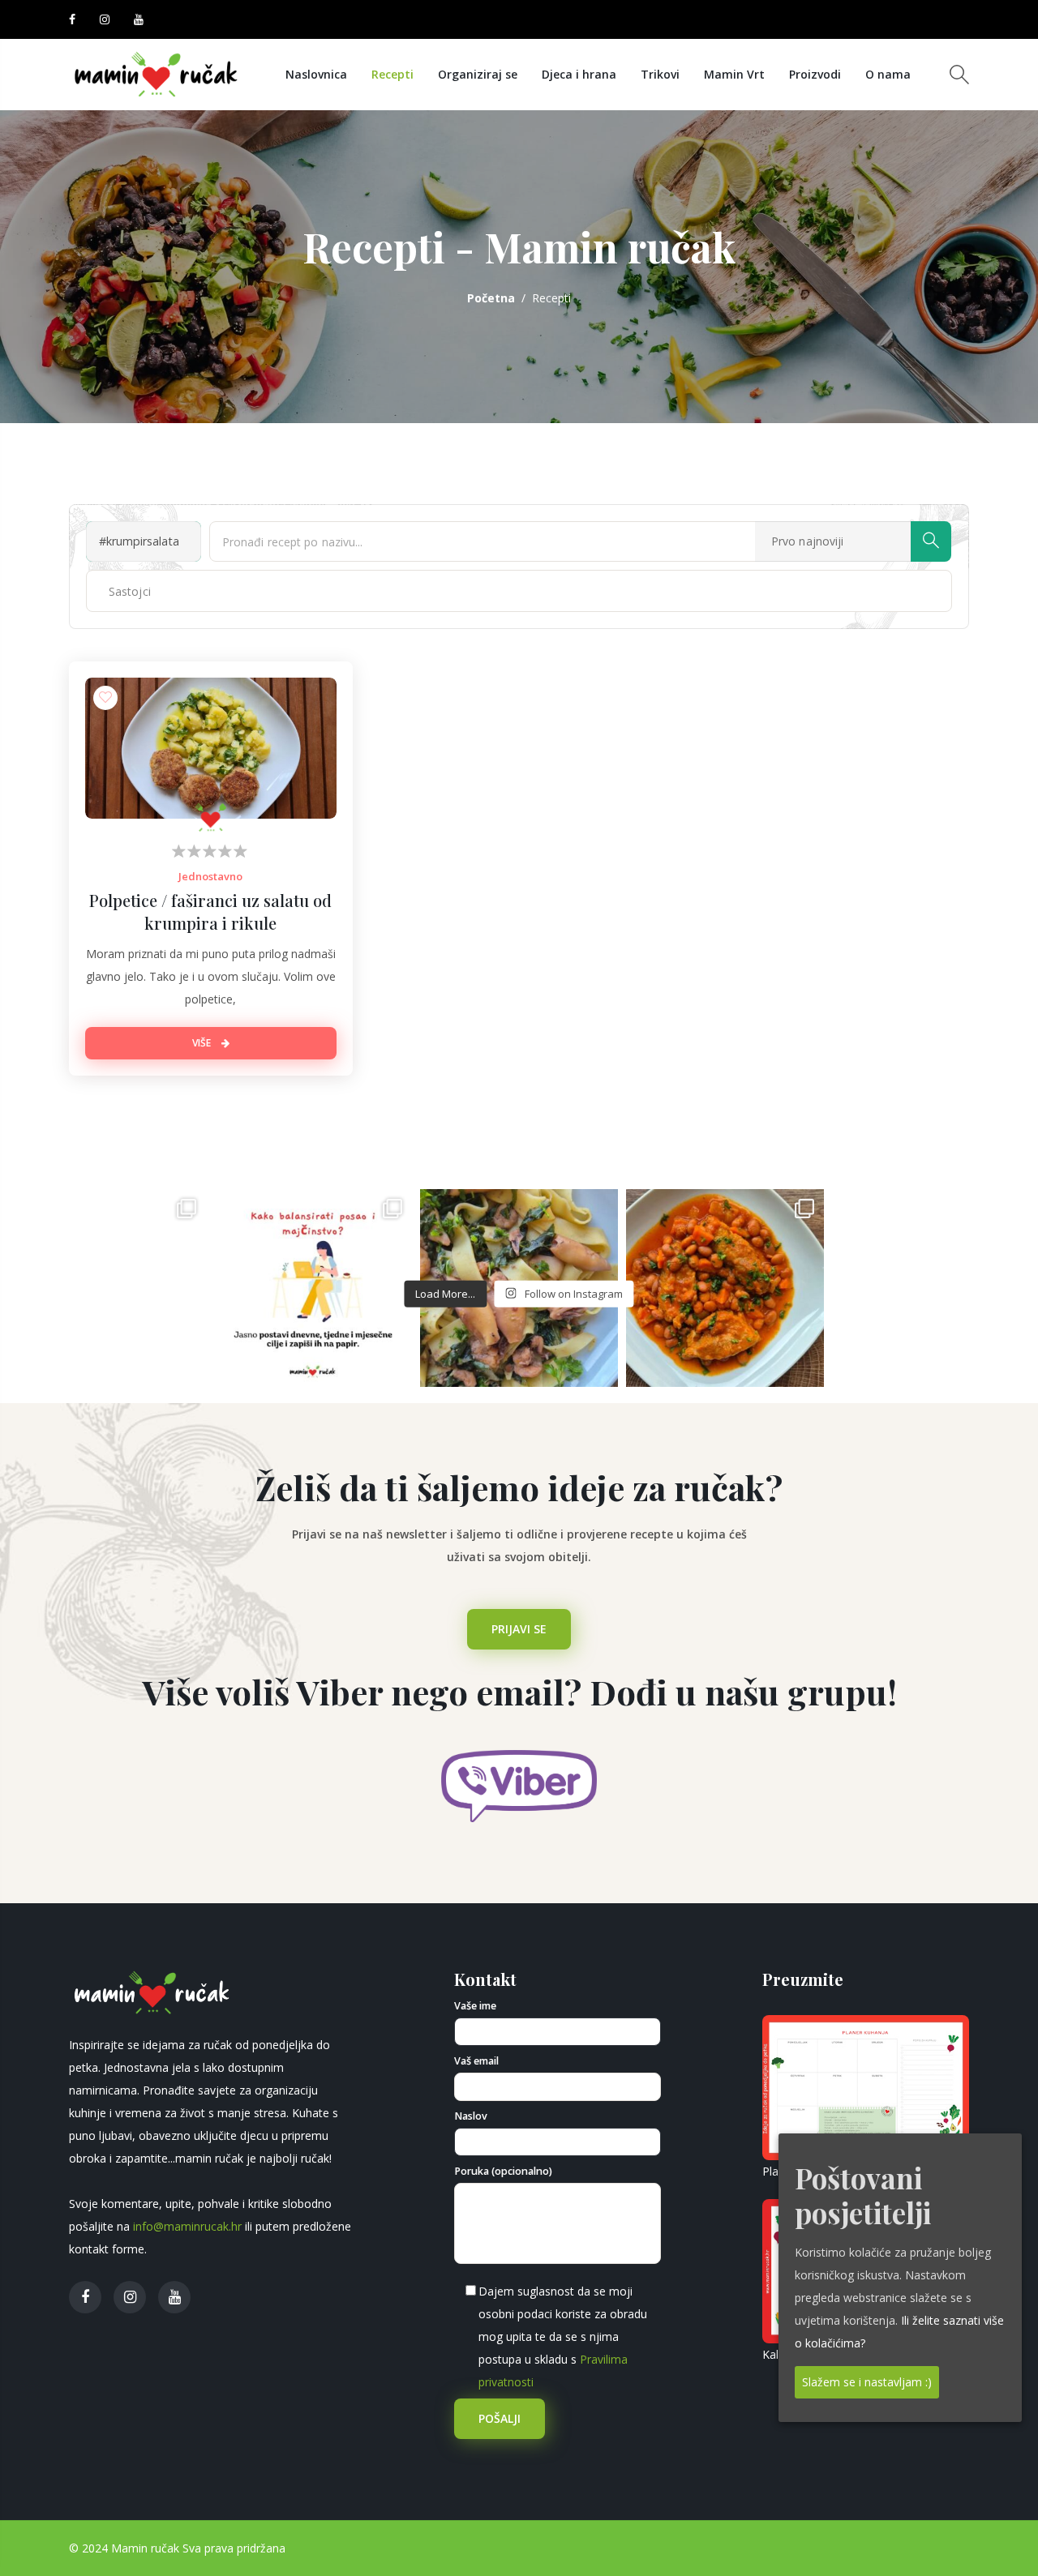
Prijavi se (519, 1629)
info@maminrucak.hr (187, 2226)
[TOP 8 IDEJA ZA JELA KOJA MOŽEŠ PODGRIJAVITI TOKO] (725, 1288)
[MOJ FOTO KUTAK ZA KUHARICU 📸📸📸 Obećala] (931, 1288)
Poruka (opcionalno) (503, 2171)
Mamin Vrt (734, 74)
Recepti (392, 74)
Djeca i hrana (579, 74)
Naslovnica (316, 74)
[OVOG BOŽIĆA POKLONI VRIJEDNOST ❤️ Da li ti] (107, 1288)
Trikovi (660, 74)
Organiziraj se (478, 74)
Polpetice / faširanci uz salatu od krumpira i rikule (210, 911)
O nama (888, 74)
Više (203, 1043)
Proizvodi (815, 74)
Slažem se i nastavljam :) (867, 2381)
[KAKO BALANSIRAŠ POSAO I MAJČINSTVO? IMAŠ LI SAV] (313, 1288)
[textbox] (148, 591)
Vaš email (476, 2061)
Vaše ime (475, 2006)
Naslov (471, 2116)
